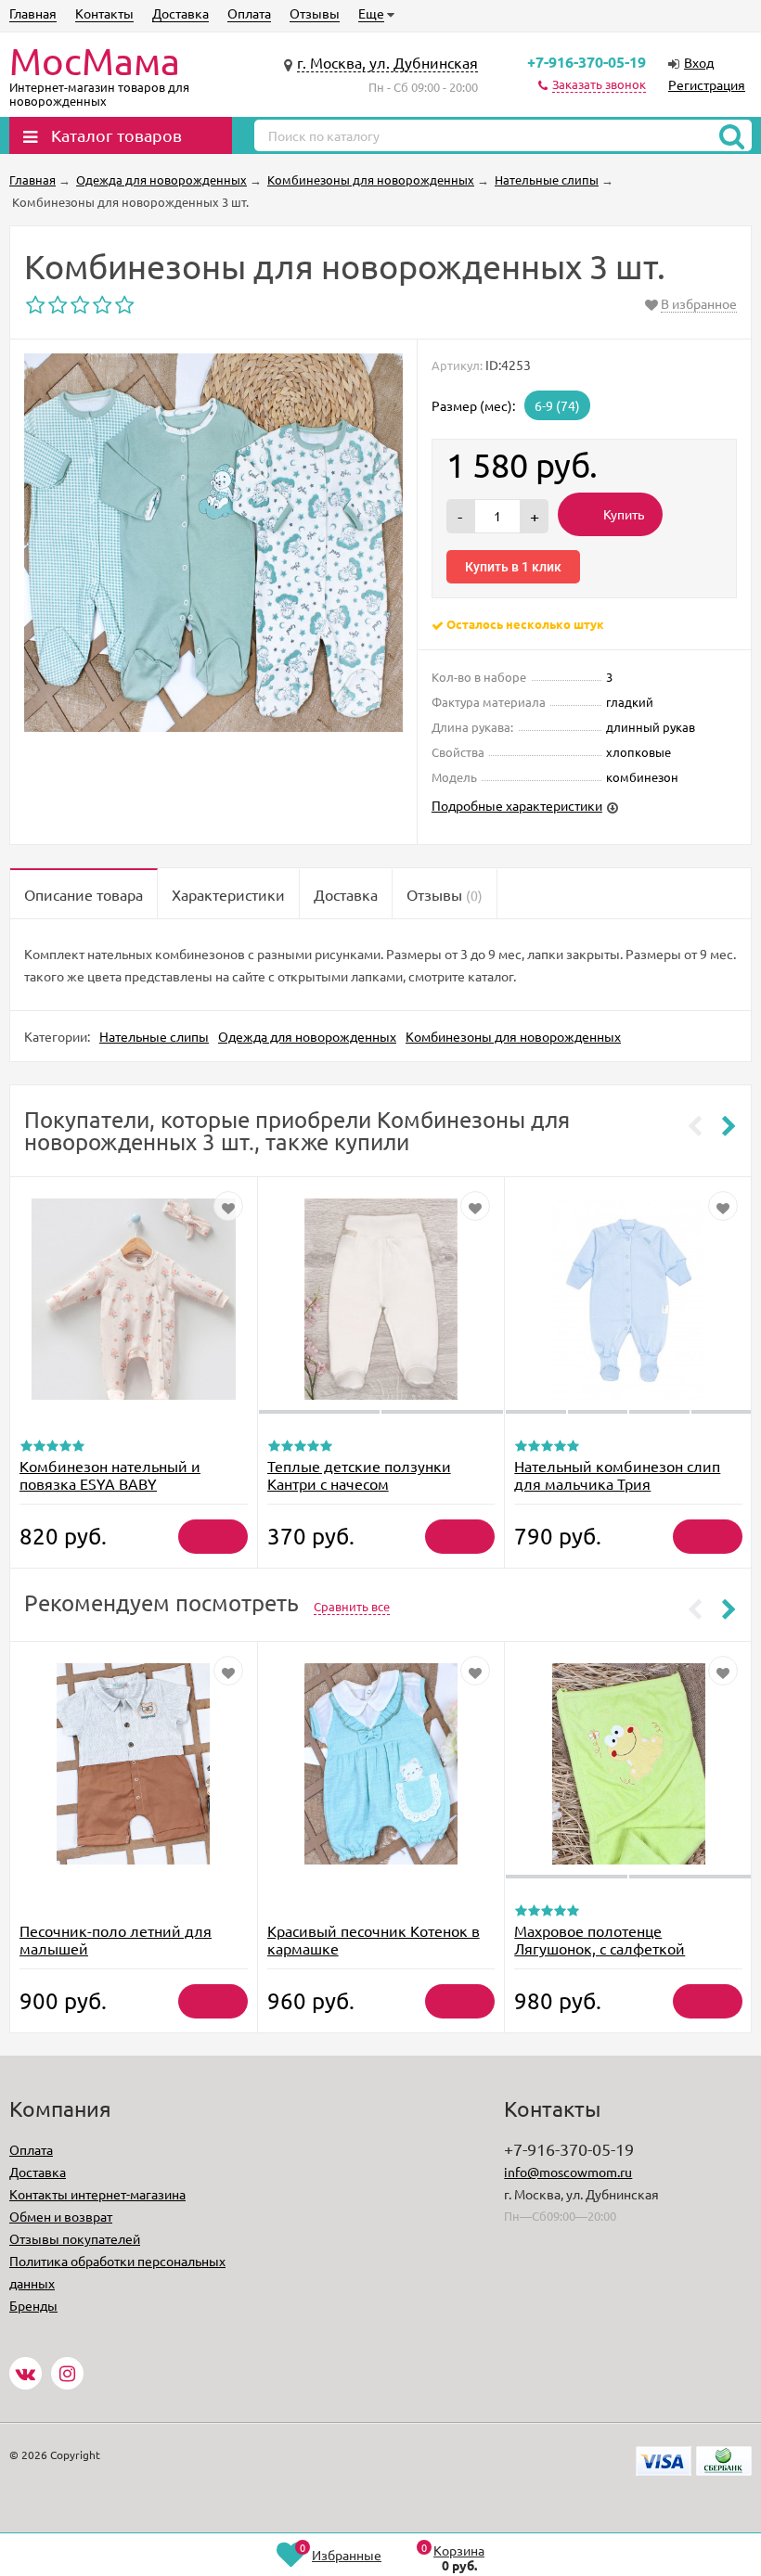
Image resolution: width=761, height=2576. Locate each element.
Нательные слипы (154, 1036)
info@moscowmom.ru (568, 2172)
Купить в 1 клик (513, 567)
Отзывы (315, 13)
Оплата (249, 13)
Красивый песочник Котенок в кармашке (374, 1939)
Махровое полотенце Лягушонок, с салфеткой (600, 1939)
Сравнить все (352, 1606)
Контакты (104, 13)
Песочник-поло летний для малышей (116, 1939)
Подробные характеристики (517, 805)
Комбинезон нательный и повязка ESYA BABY (110, 1474)
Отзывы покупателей (75, 2238)
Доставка (181, 13)
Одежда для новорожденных (307, 1036)
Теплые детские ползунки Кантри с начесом (359, 1474)
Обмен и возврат (61, 2216)
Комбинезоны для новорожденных (513, 1036)
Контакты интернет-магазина (97, 2194)
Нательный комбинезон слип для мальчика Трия (617, 1474)
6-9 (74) (557, 405)
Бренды (33, 2305)
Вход (699, 62)
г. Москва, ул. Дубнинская (387, 62)
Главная (33, 13)
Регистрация (707, 84)
